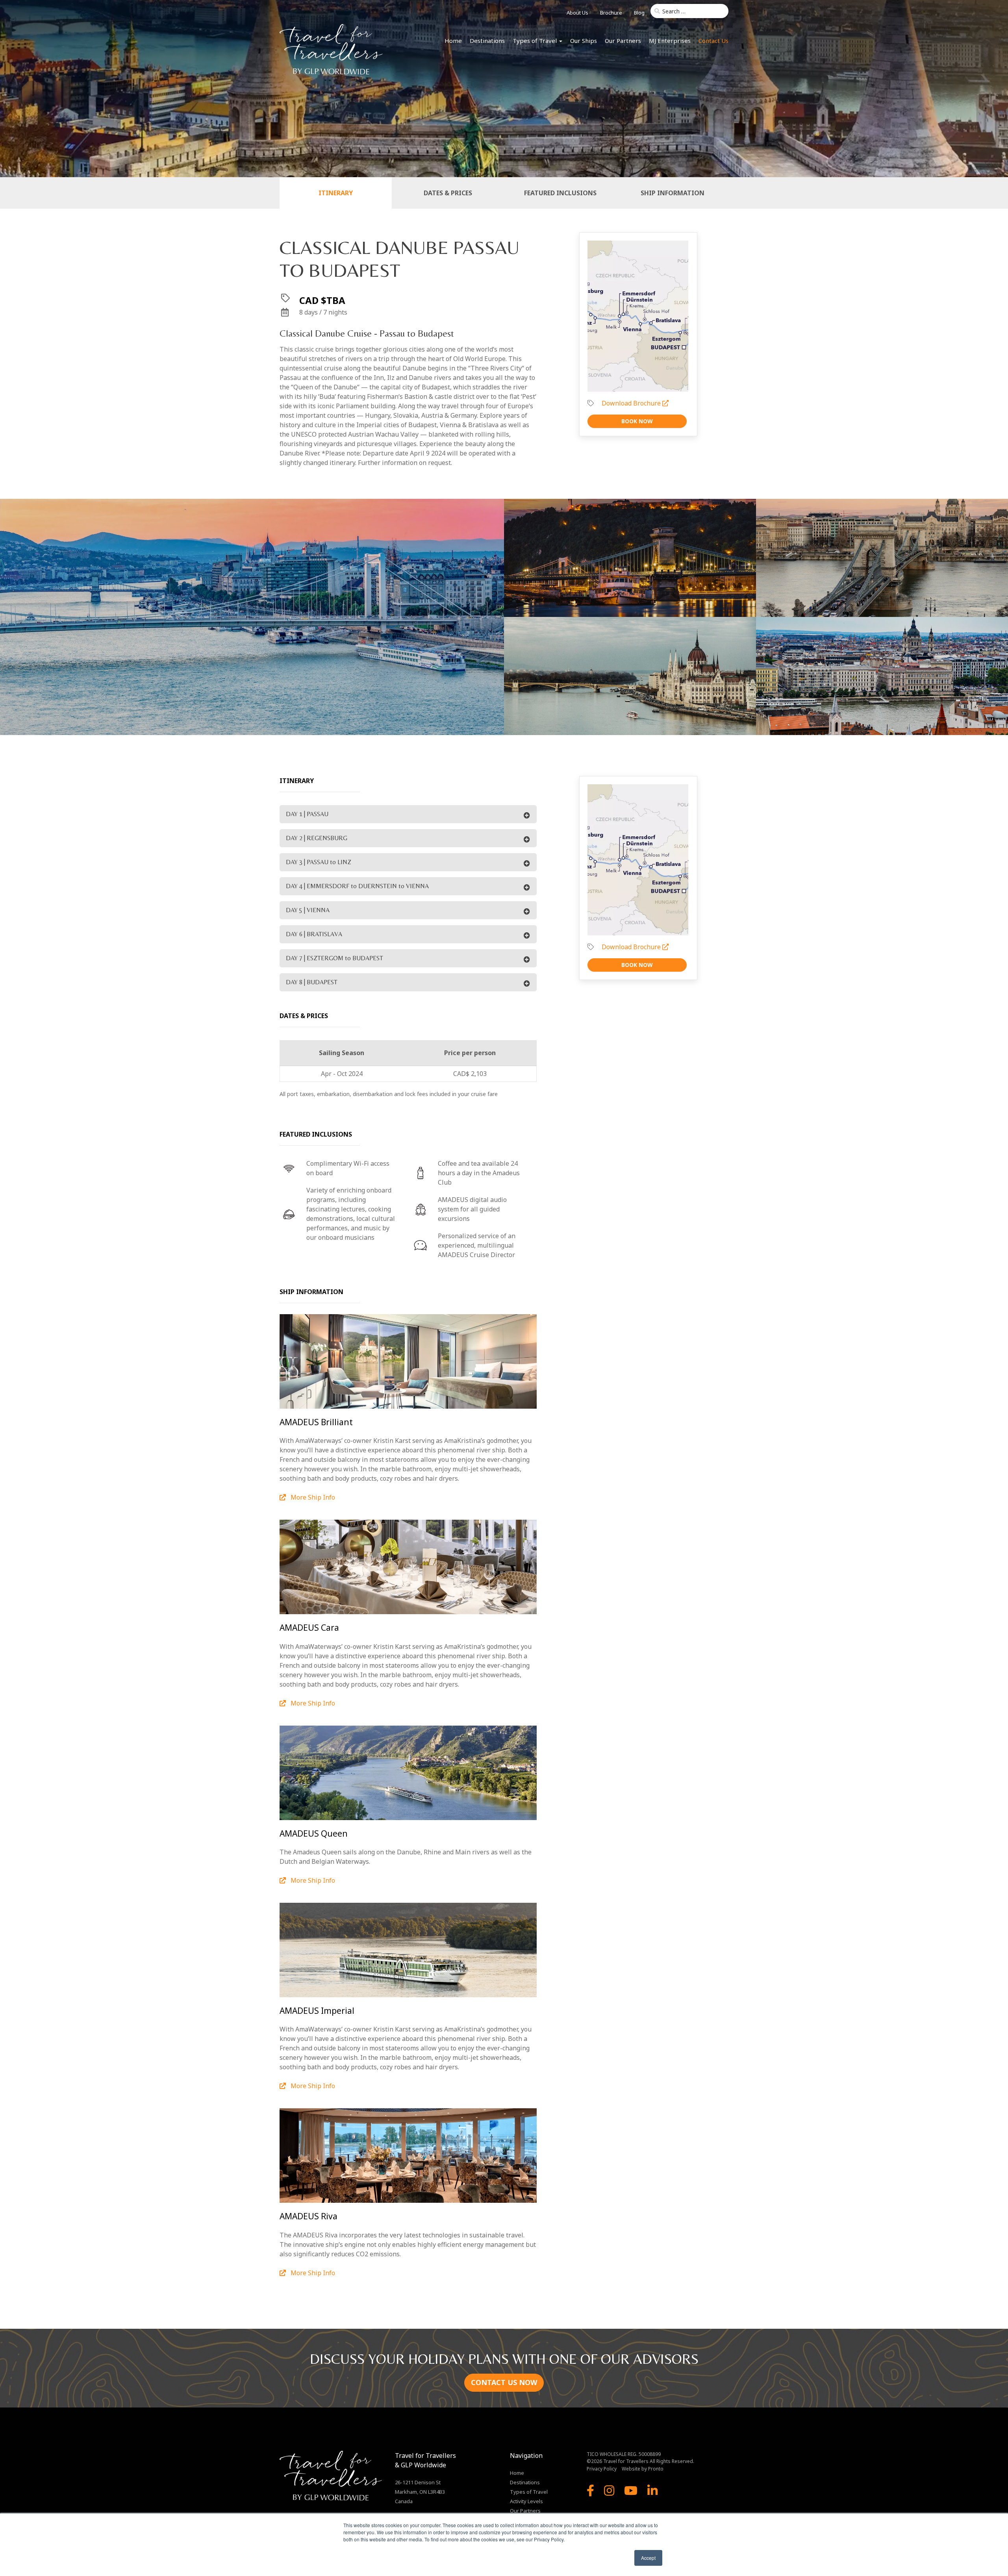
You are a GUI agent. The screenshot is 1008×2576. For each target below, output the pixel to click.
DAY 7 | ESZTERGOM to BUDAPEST (334, 958)
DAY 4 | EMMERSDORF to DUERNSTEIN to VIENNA (357, 886)
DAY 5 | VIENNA (308, 910)
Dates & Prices (448, 193)
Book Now (637, 421)
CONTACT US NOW (504, 2382)
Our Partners (623, 41)
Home (453, 41)
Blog (639, 13)
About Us (577, 13)
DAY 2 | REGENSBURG (317, 838)
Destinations (487, 41)
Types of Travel (535, 41)
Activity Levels (526, 2501)
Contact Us (713, 41)
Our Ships (584, 41)
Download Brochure (632, 403)
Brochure (611, 13)
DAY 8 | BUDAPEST (312, 982)
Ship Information (673, 193)
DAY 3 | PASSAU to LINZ (319, 862)
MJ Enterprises (670, 41)
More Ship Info (312, 1497)
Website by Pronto (643, 2469)
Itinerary (336, 193)
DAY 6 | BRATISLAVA (314, 934)
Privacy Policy (602, 2469)
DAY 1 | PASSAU (307, 814)
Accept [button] (648, 2558)
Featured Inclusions (560, 193)
